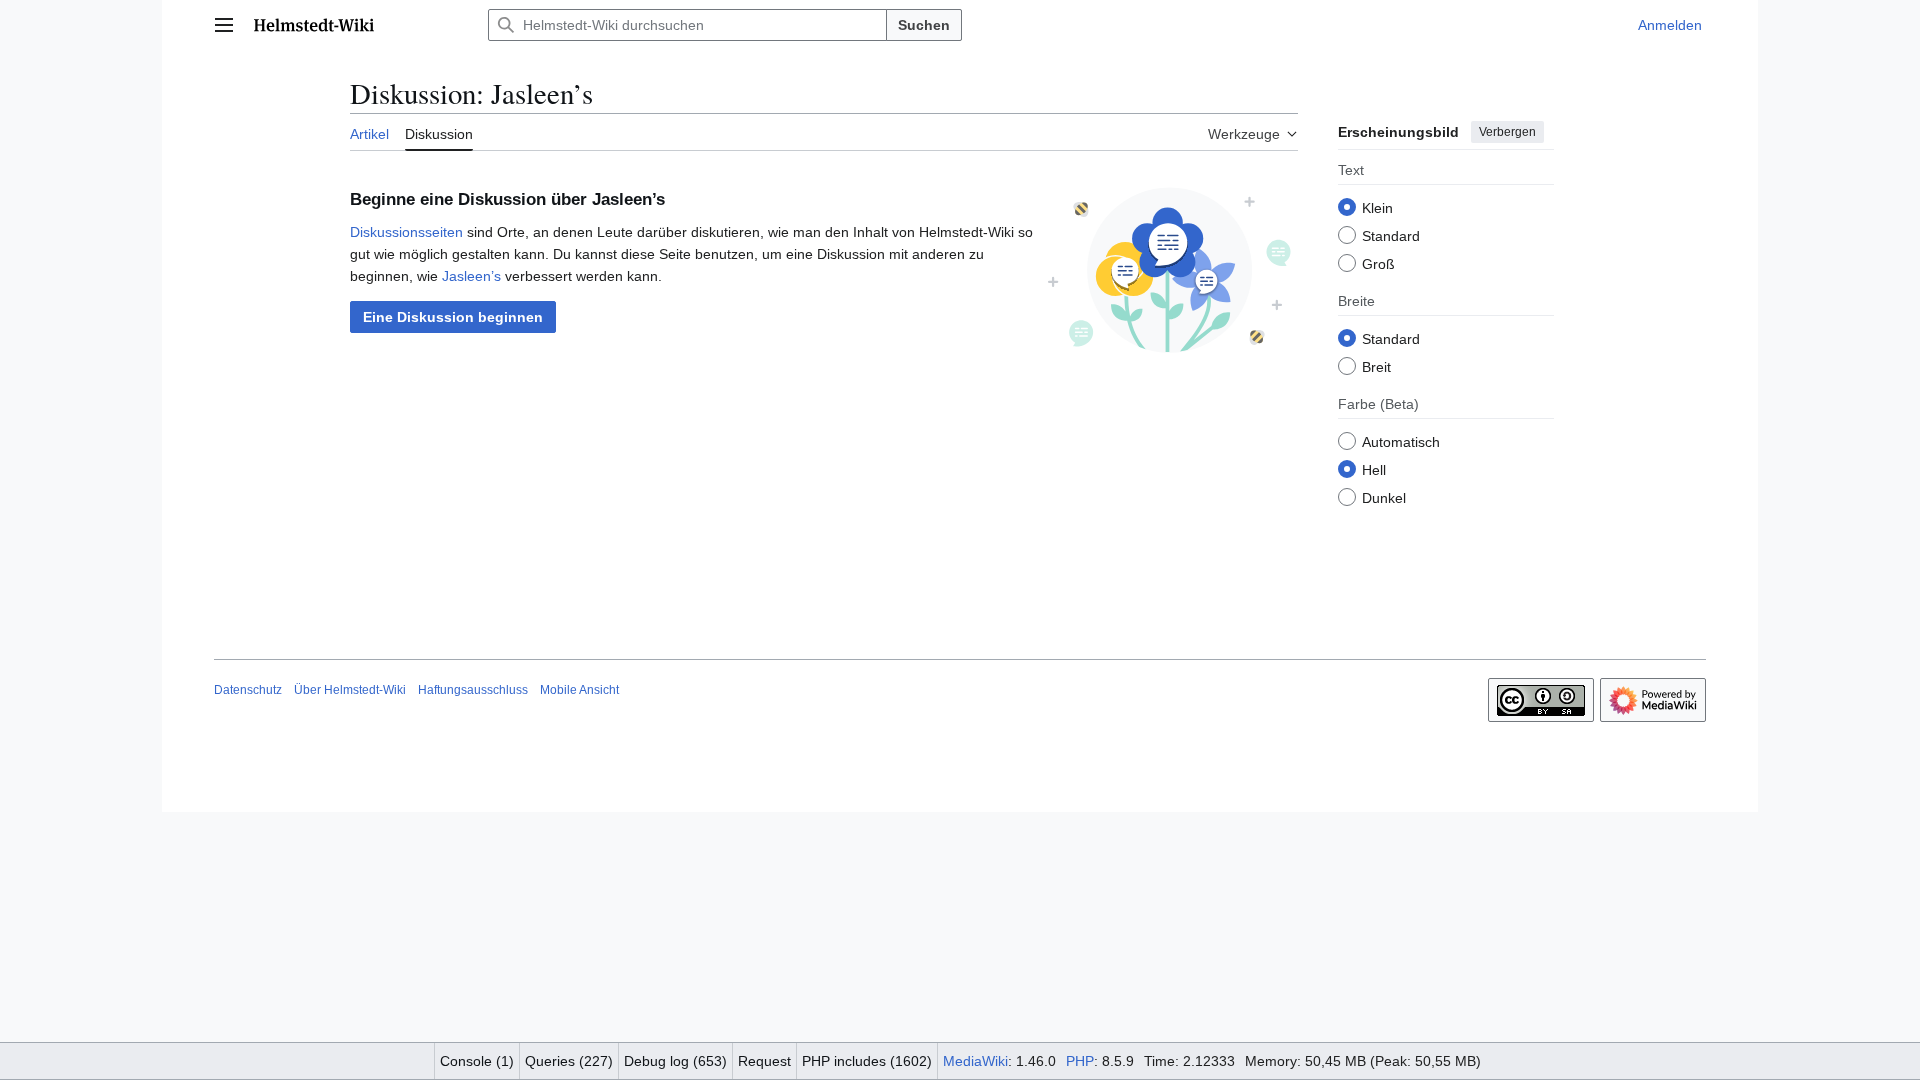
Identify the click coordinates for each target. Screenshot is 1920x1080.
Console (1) (477, 1061)
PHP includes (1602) (867, 1061)
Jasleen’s (471, 276)
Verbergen (1507, 132)
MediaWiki (975, 1061)
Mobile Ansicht (579, 690)
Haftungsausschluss (473, 690)
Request (764, 1061)
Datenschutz (248, 690)
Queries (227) (569, 1061)
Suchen (924, 25)
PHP (1080, 1061)
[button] (224, 25)
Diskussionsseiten (406, 232)
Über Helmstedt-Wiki (350, 690)
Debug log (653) (675, 1061)
